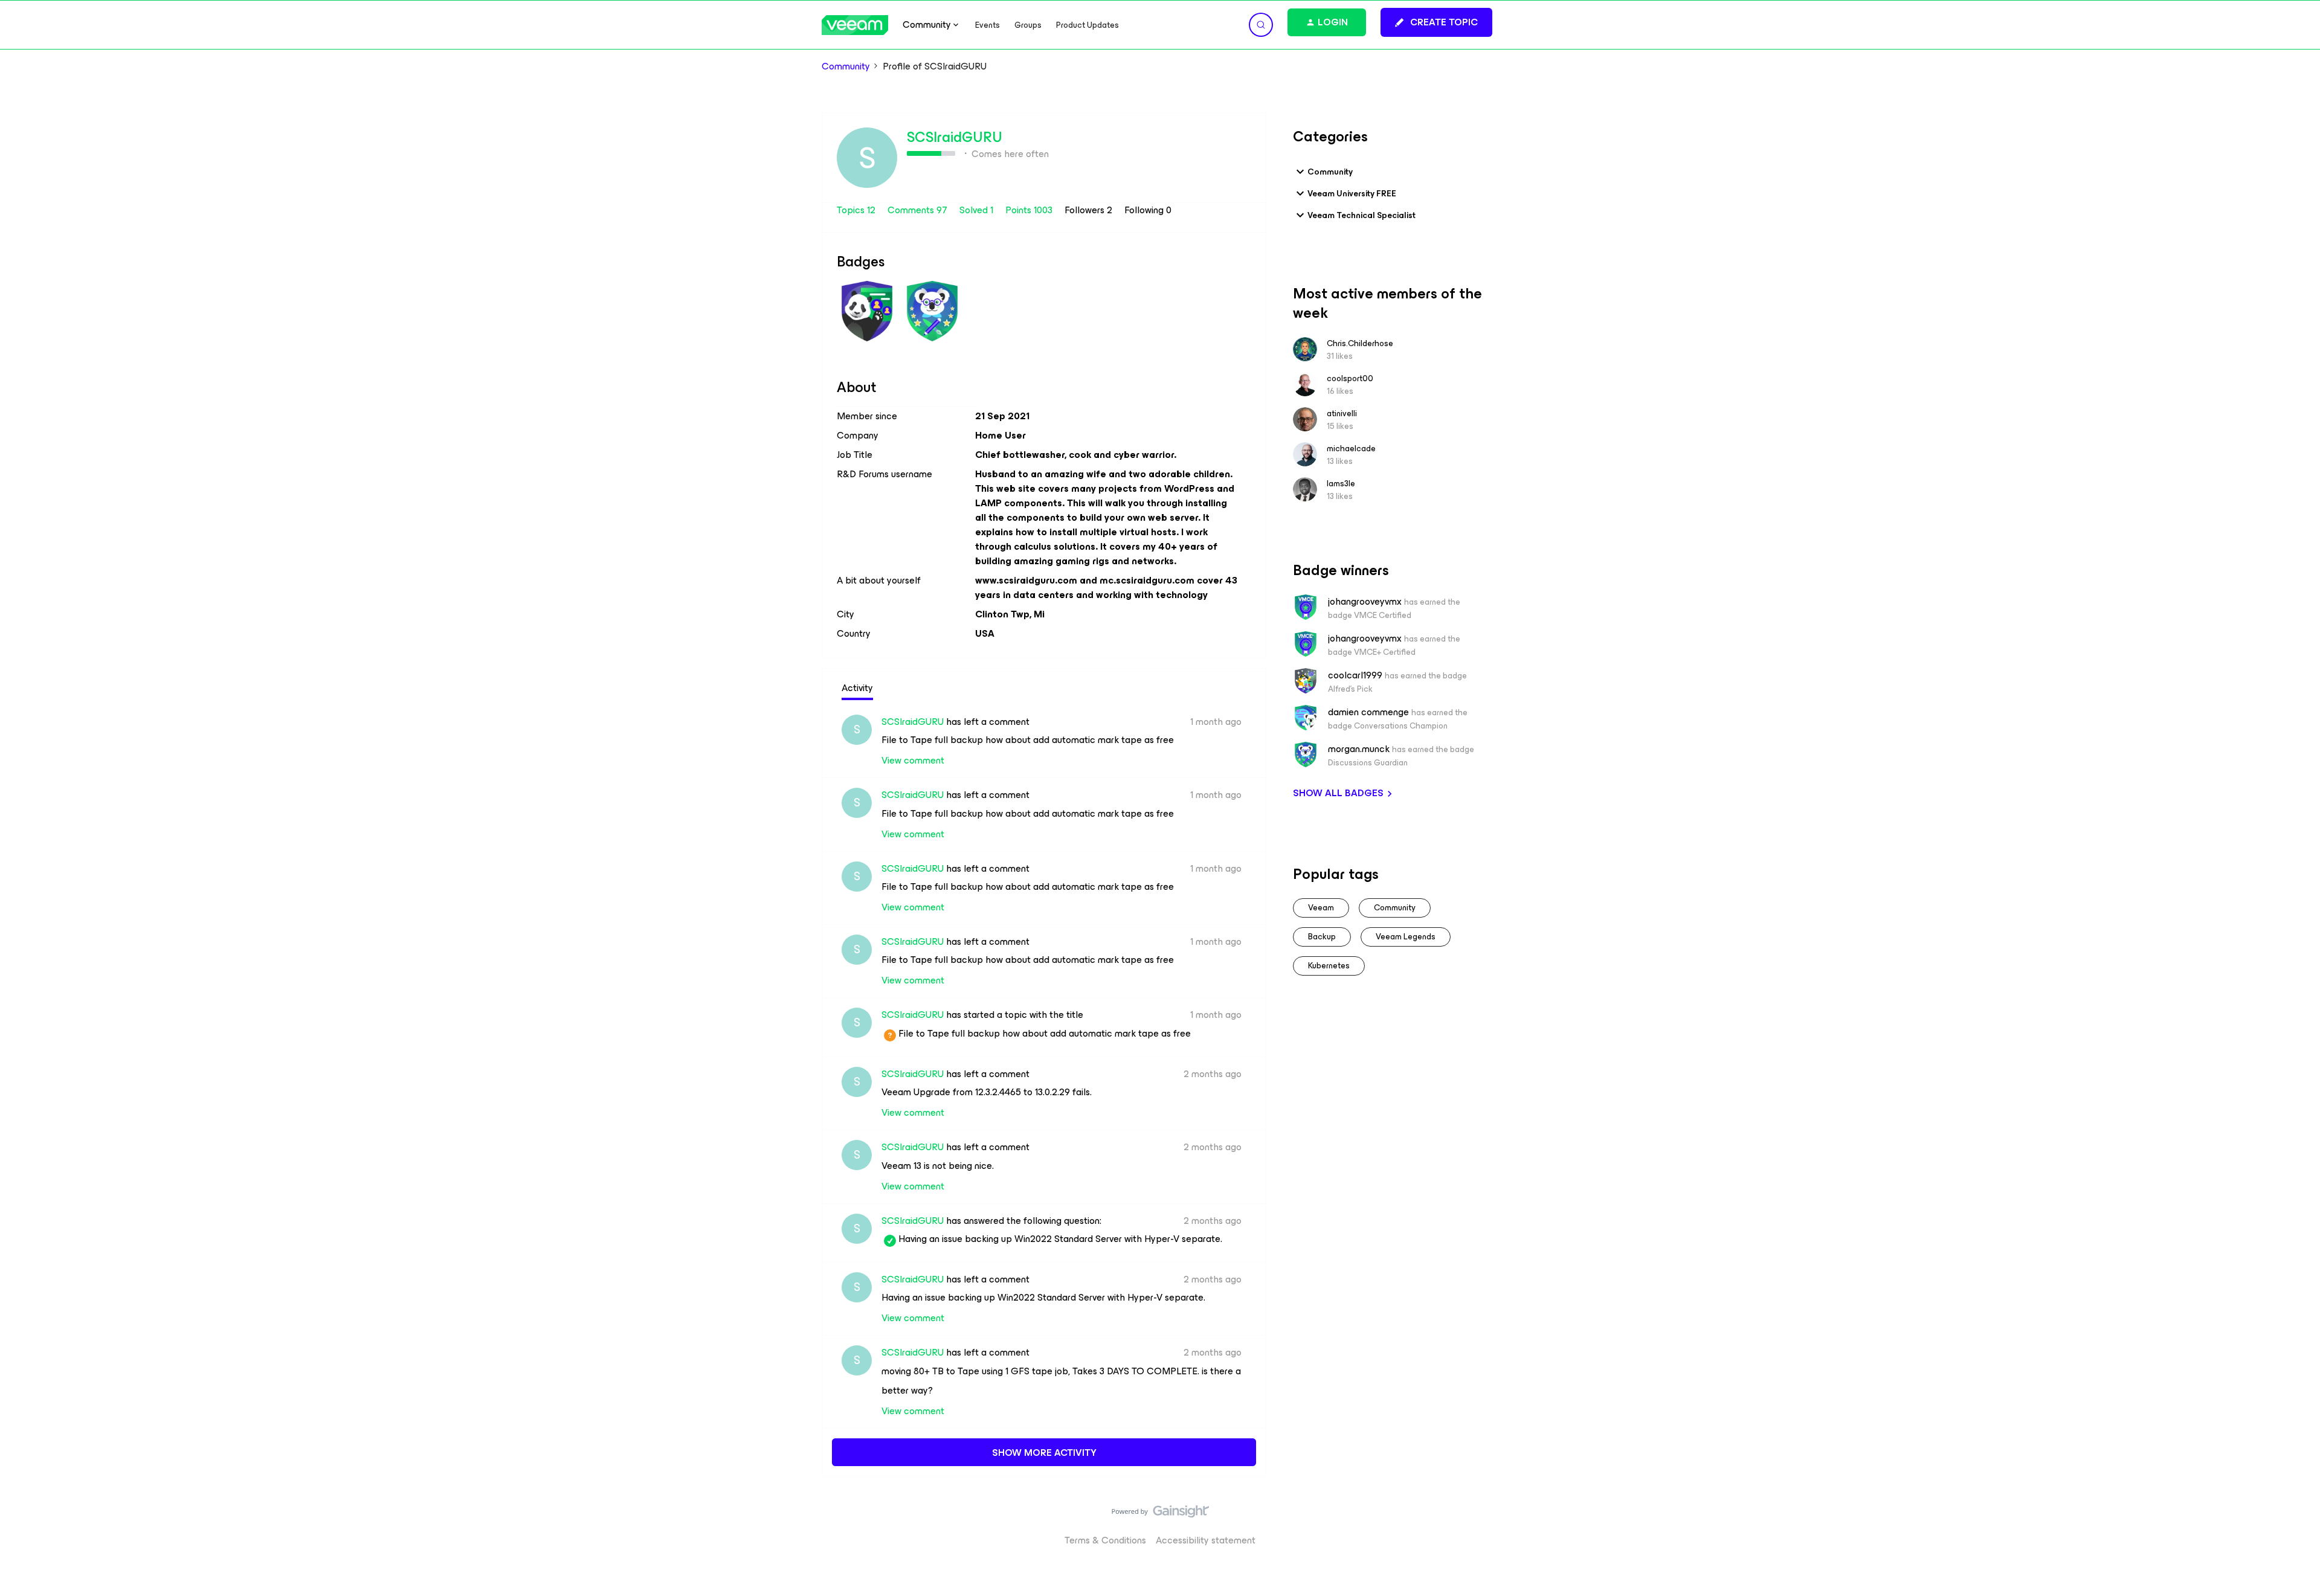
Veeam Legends (1406, 937)
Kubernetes (1329, 966)
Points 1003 (1030, 210)
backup (1322, 937)
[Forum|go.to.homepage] (855, 25)
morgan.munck (1359, 749)
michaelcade (1351, 449)
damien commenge (1368, 712)
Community (846, 66)
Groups (1028, 25)
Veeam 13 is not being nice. (938, 1166)
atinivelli (1342, 413)
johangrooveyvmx (1365, 602)
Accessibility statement (1206, 1540)
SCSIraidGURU (955, 137)
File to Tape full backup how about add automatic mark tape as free (1028, 740)
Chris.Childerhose (1360, 343)
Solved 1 (978, 210)
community (1395, 908)
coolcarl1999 (1355, 675)
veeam (1321, 908)
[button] (1436, 22)
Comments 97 (919, 210)
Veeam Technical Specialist (1361, 215)
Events (988, 25)
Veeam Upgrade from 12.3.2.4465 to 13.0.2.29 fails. (987, 1092)
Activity (857, 688)
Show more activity (1044, 1453)
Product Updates (1087, 25)
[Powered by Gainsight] (1160, 1514)
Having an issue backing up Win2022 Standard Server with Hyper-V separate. (1052, 1239)
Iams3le (1341, 484)
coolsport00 (1350, 378)
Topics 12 (857, 210)
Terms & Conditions (1105, 1540)
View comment (913, 760)
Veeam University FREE (1352, 194)
